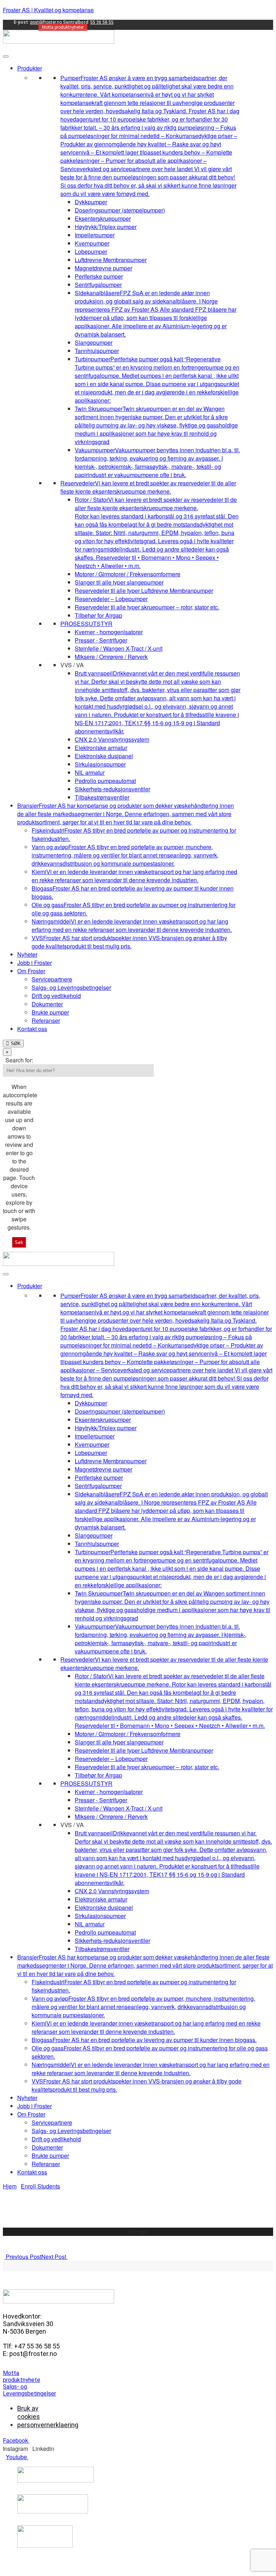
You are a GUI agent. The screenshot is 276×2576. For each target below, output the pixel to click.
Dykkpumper (91, 202)
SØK (15, 1044)
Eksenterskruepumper (103, 218)
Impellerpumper (95, 235)
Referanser (46, 1021)
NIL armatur (90, 772)
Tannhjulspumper (97, 351)
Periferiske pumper (99, 276)
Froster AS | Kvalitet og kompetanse (48, 10)
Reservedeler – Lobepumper (111, 599)
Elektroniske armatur (101, 748)
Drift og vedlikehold (56, 996)
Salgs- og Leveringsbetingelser (71, 987)
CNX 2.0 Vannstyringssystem (112, 739)
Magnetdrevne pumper (103, 268)
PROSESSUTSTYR (86, 624)
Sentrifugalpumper (98, 285)
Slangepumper (94, 342)
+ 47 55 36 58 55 (139, 2240)
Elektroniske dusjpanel (104, 756)
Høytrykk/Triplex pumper (106, 227)
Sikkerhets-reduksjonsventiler (112, 789)
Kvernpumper (92, 243)
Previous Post (23, 2257)
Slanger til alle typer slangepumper (119, 582)
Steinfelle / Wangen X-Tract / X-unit (119, 648)
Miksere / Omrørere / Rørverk (111, 657)
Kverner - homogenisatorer (109, 632)
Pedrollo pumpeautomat (105, 781)
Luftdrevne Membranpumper (111, 260)
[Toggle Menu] (6, 56)
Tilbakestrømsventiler (102, 797)
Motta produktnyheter (63, 27)
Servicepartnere (52, 979)
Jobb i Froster (34, 963)
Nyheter (27, 954)
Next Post (54, 2257)
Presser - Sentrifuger (101, 640)
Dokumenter (47, 1004)
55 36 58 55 (102, 22)
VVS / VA (72, 665)
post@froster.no (46, 22)
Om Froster (31, 971)
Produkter (30, 68)
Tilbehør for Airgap (98, 615)
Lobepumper (91, 251)
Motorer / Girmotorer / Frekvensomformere (128, 574)
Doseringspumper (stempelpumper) (120, 210)
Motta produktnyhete (22, 2376)
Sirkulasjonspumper (100, 764)
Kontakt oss (32, 1029)
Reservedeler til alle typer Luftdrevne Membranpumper (144, 591)
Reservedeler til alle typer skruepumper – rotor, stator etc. (147, 607)
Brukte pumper (50, 1012)
